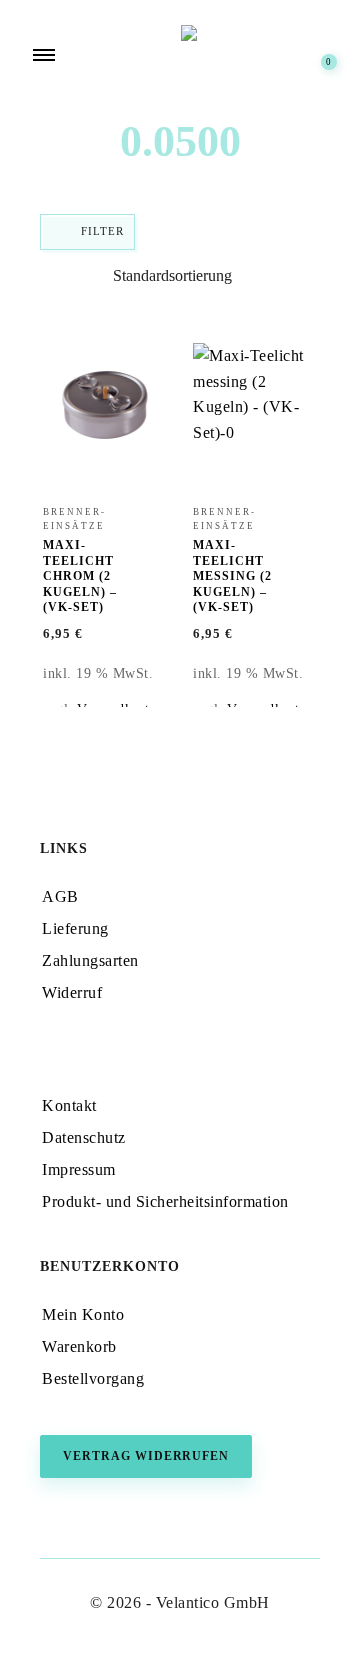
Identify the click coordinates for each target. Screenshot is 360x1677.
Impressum (79, 1169)
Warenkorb (79, 1346)
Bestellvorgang (93, 1378)
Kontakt (69, 1105)
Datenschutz (84, 1137)
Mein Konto (83, 1314)
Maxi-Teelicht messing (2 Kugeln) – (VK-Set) (232, 576)
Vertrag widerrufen (146, 1456)
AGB (60, 896)
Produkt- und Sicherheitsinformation (165, 1201)
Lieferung (75, 928)
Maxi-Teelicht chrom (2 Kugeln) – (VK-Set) (80, 576)
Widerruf (72, 992)
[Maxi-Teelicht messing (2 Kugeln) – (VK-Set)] (255, 414)
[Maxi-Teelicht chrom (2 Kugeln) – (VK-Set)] (105, 414)
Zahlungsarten (90, 960)
